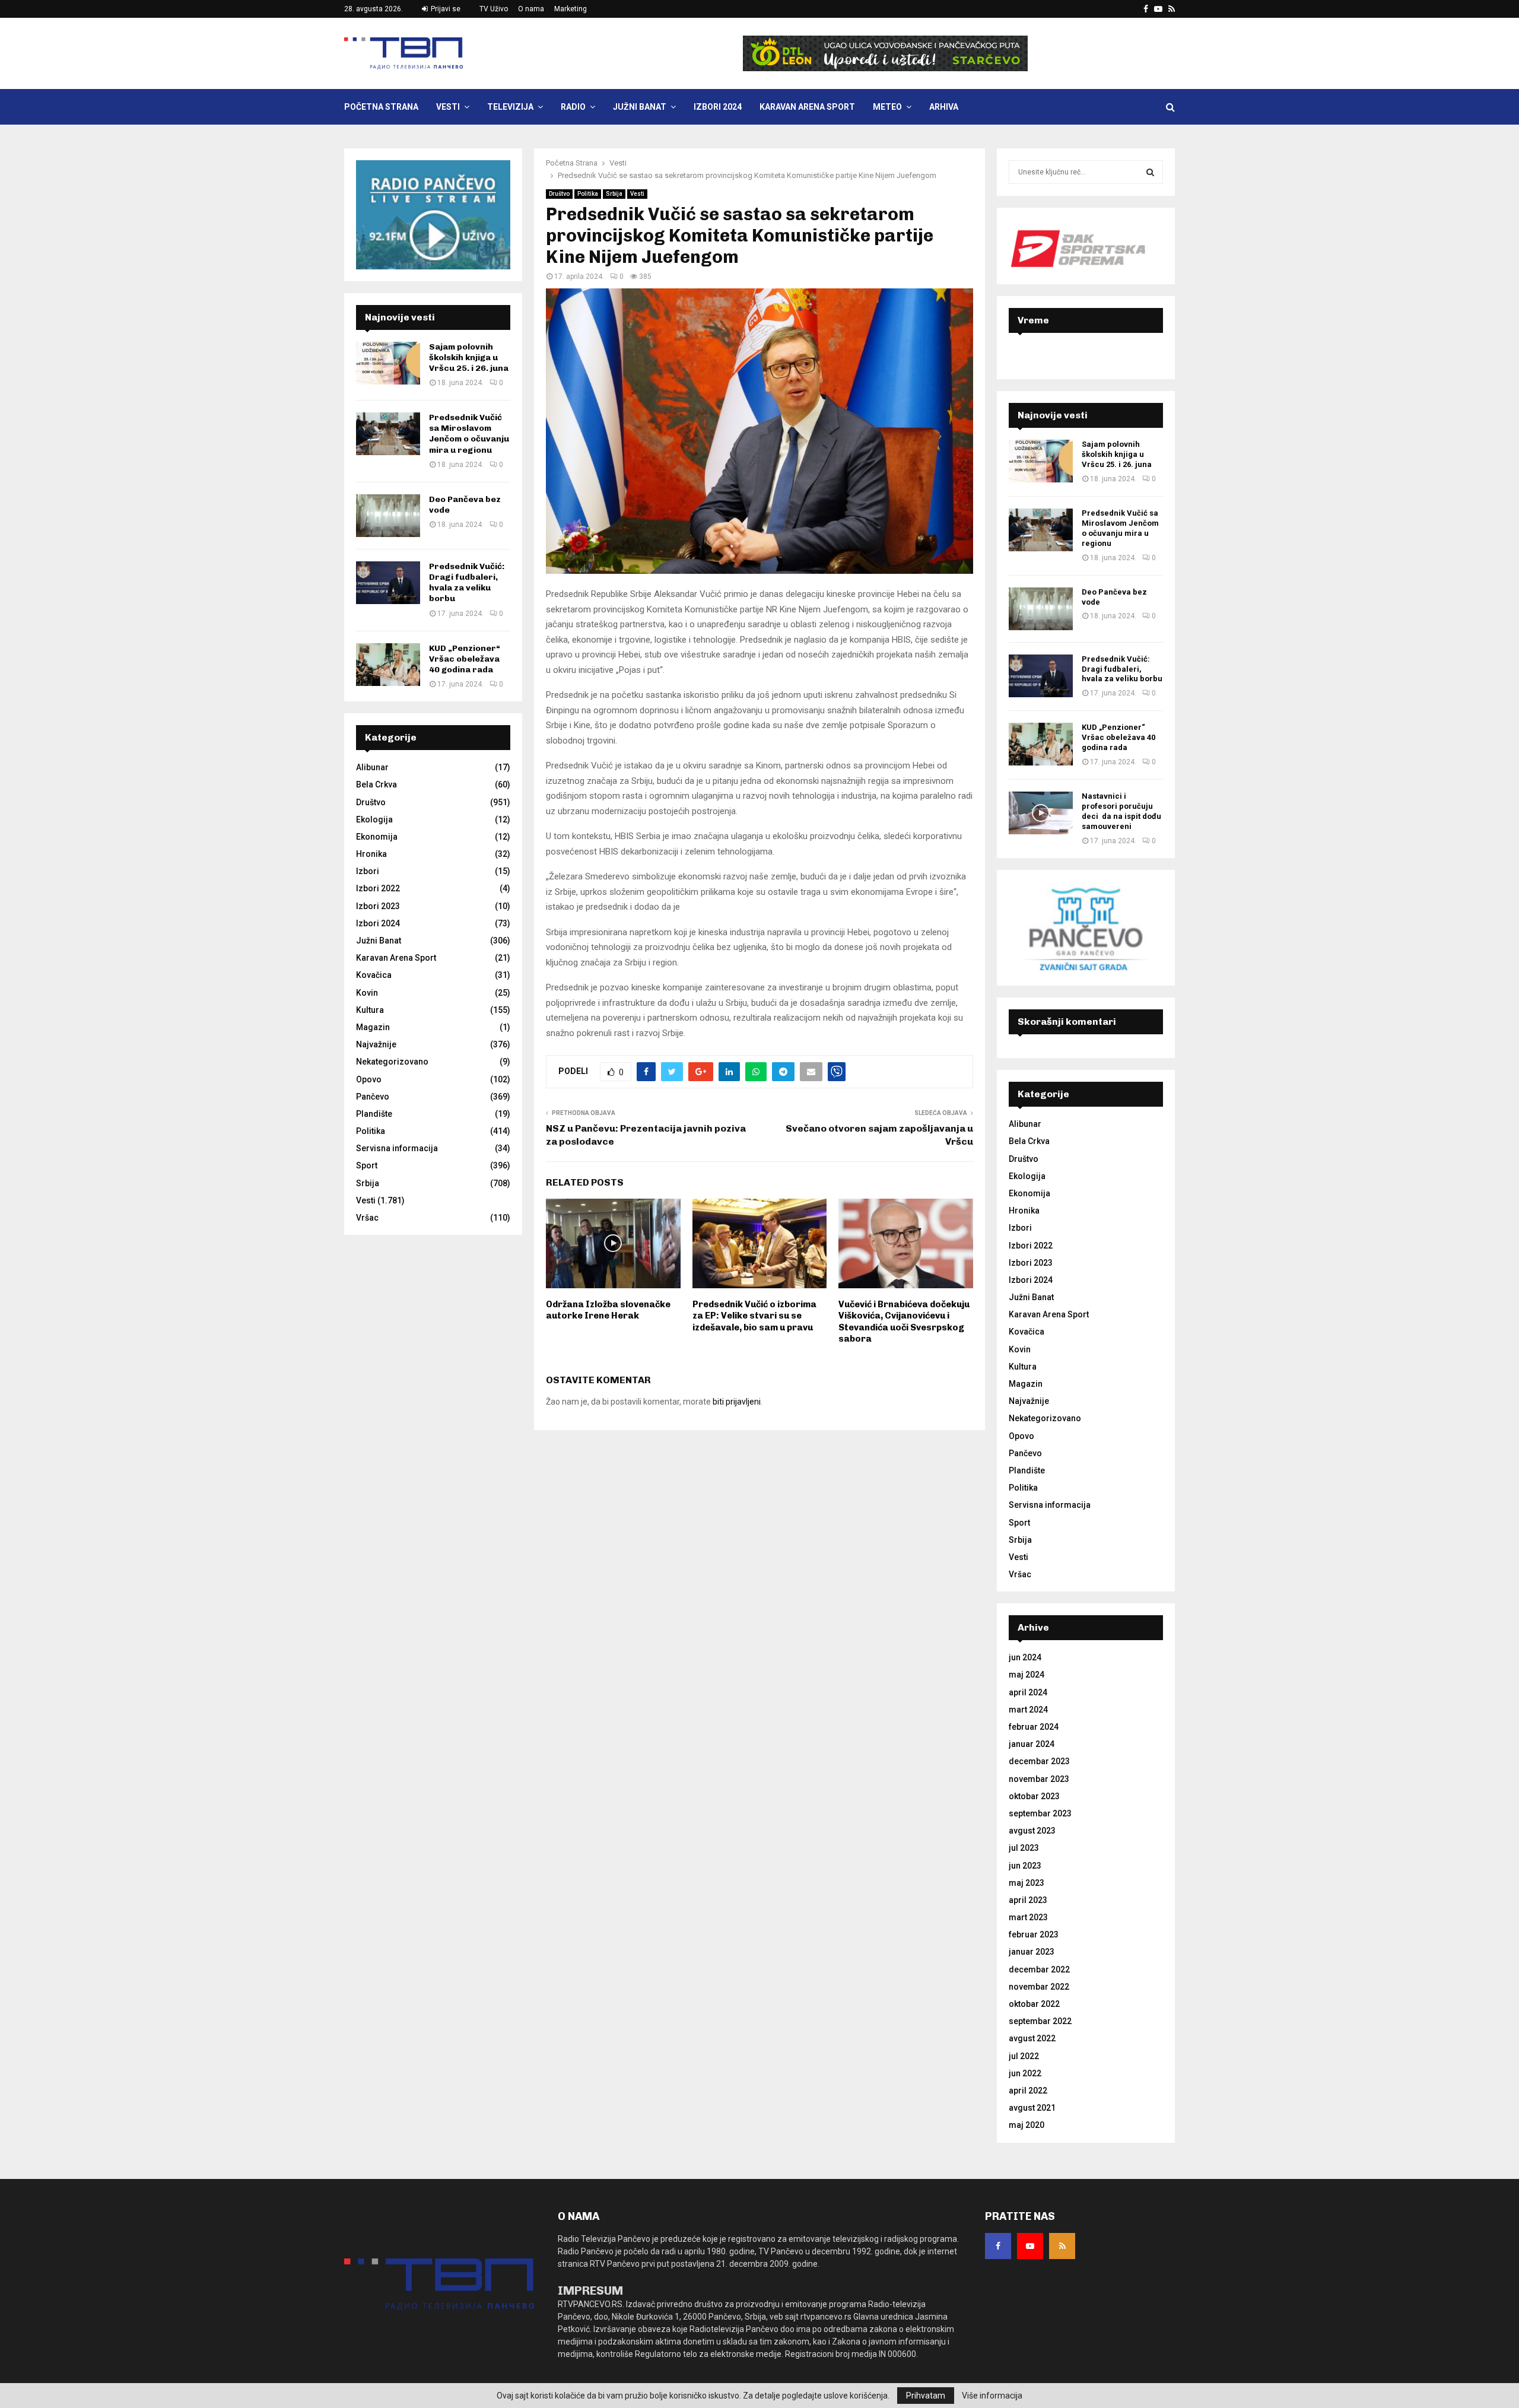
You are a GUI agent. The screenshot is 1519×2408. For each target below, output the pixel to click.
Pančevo (373, 1097)
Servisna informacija (397, 1148)
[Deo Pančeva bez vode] (388, 516)
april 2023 (1028, 1900)
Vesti (448, 107)
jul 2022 (1024, 2056)
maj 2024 (1027, 1675)
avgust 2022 (1032, 2038)
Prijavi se (445, 9)
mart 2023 (1028, 1917)
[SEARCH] (1150, 172)
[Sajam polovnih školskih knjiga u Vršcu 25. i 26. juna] (388, 363)
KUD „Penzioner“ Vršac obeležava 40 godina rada (465, 659)
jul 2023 (1024, 1848)
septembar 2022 (1040, 2021)
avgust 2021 (1032, 2108)
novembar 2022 (1039, 1987)
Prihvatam (926, 2396)
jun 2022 (1025, 2073)
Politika (588, 194)
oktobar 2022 (1034, 2004)
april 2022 (1028, 2091)
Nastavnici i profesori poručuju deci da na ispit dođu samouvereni (1121, 811)
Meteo (887, 107)
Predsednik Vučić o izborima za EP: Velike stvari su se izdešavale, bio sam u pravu (754, 1316)
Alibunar (372, 767)
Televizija (510, 107)
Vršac (367, 1218)
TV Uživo (494, 9)
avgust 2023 (1032, 1831)
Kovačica (374, 975)
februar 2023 (1034, 1934)
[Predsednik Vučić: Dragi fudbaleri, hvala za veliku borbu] (388, 583)
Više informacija (992, 2396)
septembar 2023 (1040, 1813)
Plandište (374, 1114)
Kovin (367, 993)
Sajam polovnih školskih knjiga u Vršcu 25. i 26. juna (469, 358)
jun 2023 (1025, 1866)
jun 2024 (1025, 1657)
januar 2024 (1032, 1744)
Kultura (370, 1010)
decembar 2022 (1039, 1969)
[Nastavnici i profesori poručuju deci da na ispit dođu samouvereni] (1041, 813)
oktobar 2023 (1034, 1796)
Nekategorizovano (392, 1062)
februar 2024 (1034, 1727)
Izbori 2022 (378, 888)
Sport (367, 1165)
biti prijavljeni (737, 1402)
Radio (573, 107)
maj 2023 (1027, 1883)
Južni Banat (640, 107)
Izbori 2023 (378, 906)
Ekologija (374, 819)
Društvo (559, 194)
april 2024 (1028, 1692)
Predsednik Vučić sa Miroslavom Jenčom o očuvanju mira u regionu (469, 434)
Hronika (371, 854)
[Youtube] (1030, 2246)
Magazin (373, 1027)
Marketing (571, 9)
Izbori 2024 (718, 107)
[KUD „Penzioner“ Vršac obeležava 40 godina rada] (388, 665)
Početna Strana (381, 107)
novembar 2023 (1039, 1779)
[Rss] (1062, 2246)
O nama (531, 9)
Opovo (369, 1079)
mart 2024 (1028, 1710)
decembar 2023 (1039, 1761)
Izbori (368, 871)
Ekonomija (377, 837)
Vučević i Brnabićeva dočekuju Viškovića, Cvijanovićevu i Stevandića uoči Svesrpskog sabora (904, 1322)
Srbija (614, 194)
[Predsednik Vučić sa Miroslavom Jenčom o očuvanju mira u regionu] (388, 434)
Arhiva (944, 107)
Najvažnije (376, 1044)
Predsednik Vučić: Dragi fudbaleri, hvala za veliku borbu (467, 583)
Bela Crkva (376, 784)
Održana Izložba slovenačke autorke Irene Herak (608, 1310)
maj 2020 (1027, 2125)
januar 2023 (1032, 1952)
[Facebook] (998, 2246)
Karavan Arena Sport (807, 107)
